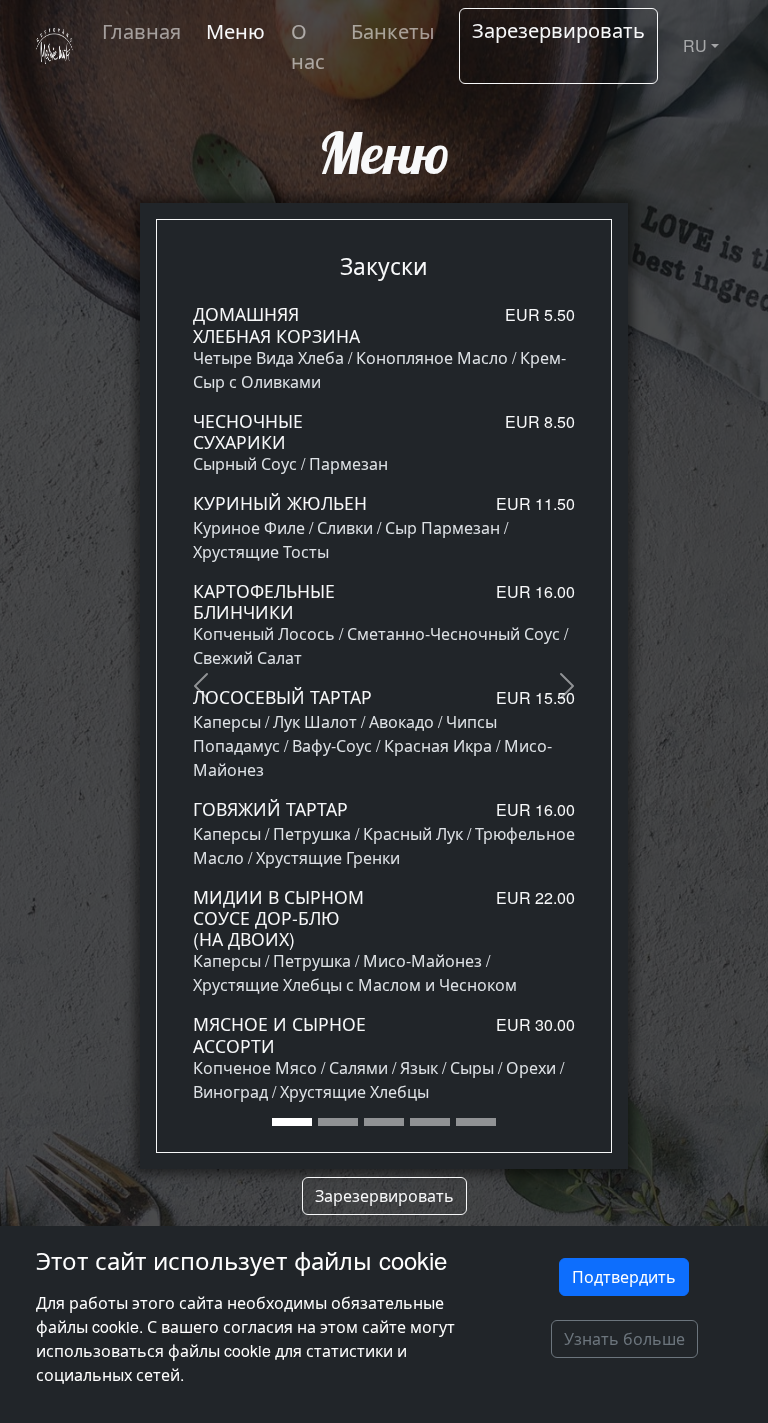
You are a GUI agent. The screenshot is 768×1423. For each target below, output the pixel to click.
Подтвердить (624, 1276)
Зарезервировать (558, 29)
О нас (308, 45)
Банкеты (393, 30)
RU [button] (695, 45)
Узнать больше (624, 1338)
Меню (235, 30)
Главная (141, 30)
